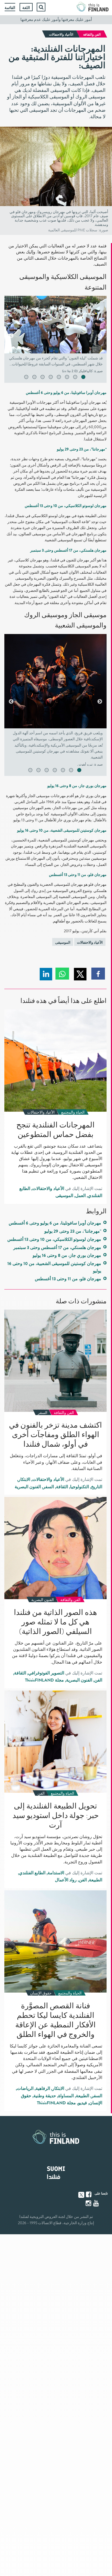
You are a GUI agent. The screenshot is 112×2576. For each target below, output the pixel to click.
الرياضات (25, 2089)
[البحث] (41, 7)
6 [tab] (38, 378)
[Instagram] (89, 2203)
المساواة (66, 2096)
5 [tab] (46, 378)
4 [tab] (54, 378)
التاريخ (97, 1487)
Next (11, 336)
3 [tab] (62, 378)
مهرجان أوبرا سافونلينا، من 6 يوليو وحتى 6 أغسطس (55, 1223)
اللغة (26, 8)
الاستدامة (56, 1873)
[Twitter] (81, 2194)
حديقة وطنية (45, 2096)
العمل (80, 1196)
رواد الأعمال (66, 1880)
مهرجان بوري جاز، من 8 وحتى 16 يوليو (67, 1256)
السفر (48, 1487)
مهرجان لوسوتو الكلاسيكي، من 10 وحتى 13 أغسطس (54, 1239)
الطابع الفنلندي (32, 1873)
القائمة (10, 8)
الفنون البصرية (28, 1487)
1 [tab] (79, 378)
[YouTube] (97, 2203)
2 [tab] (70, 378)
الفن (98, 1680)
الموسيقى (63, 942)
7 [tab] (30, 378)
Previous (100, 336)
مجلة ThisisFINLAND (44, 1680)
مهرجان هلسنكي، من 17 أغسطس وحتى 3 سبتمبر (57, 1248)
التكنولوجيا (80, 1487)
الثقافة (62, 1487)
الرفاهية (43, 2089)
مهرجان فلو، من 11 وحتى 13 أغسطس (68, 1279)
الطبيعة (96, 1880)
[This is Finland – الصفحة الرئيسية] (93, 7)
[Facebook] (89, 2195)
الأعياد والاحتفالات (90, 942)
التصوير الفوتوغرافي (46, 1673)
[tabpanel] (55, 336)
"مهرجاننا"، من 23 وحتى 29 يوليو (73, 1231)
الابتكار (24, 1480)
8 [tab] (21, 378)
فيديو (83, 2103)
